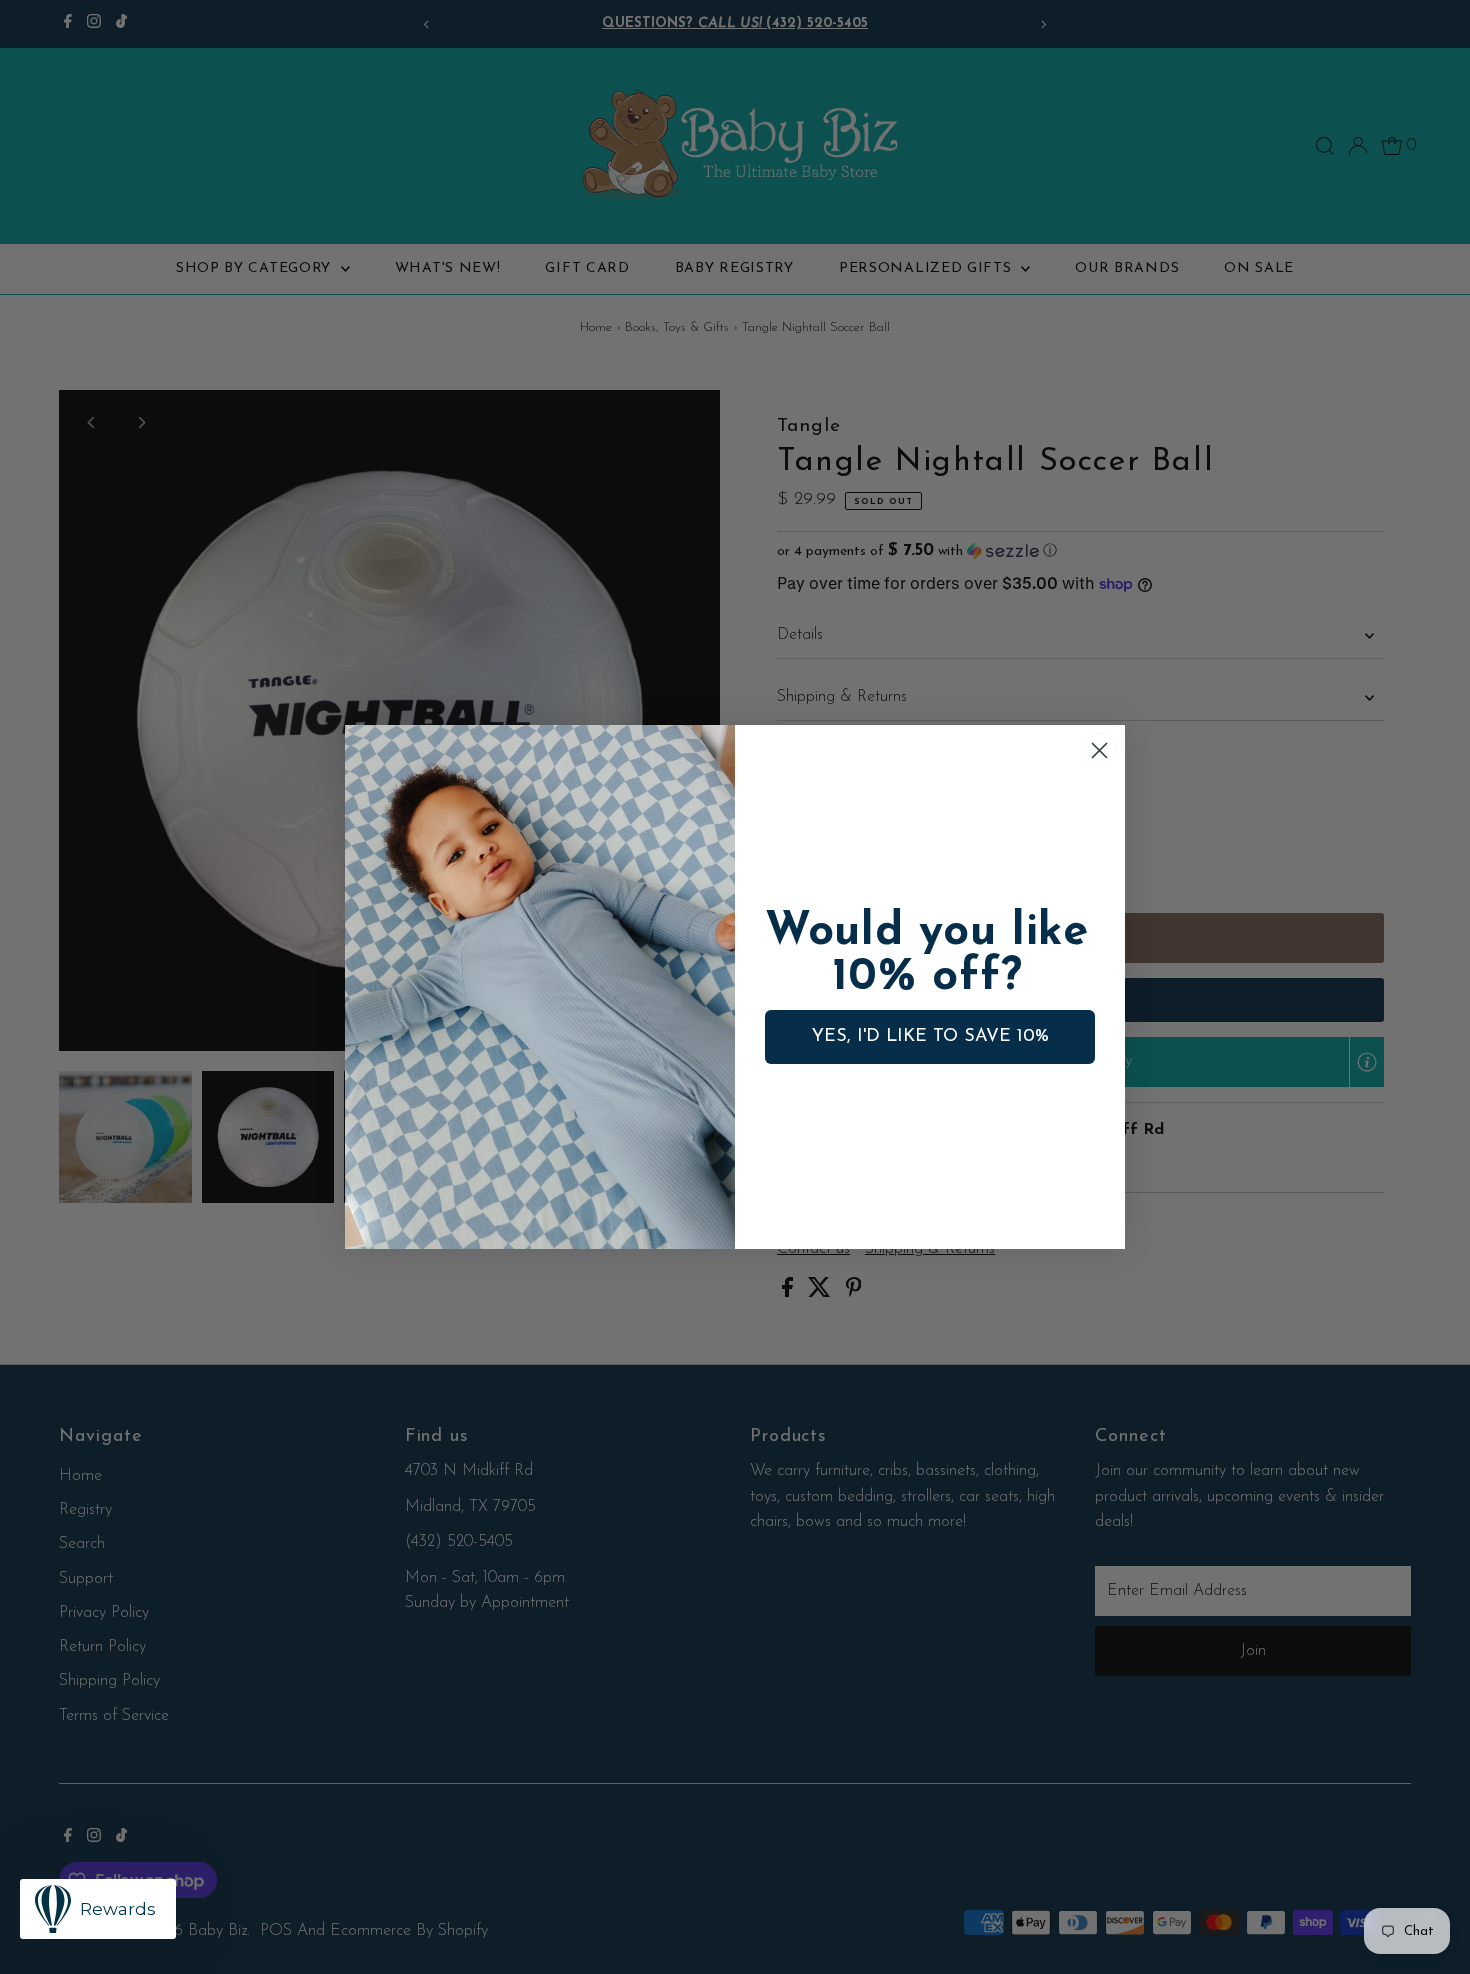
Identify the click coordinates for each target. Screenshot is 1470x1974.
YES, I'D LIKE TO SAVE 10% (930, 1037)
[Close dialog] (1099, 750)
